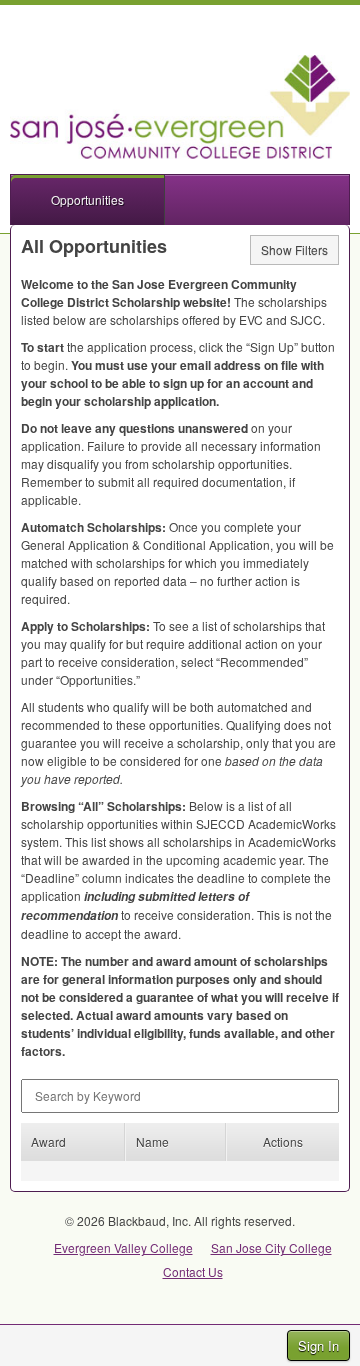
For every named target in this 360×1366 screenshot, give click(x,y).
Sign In (318, 1345)
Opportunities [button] (87, 199)
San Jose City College (271, 1247)
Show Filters (294, 249)
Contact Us (193, 1271)
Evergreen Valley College (123, 1247)
